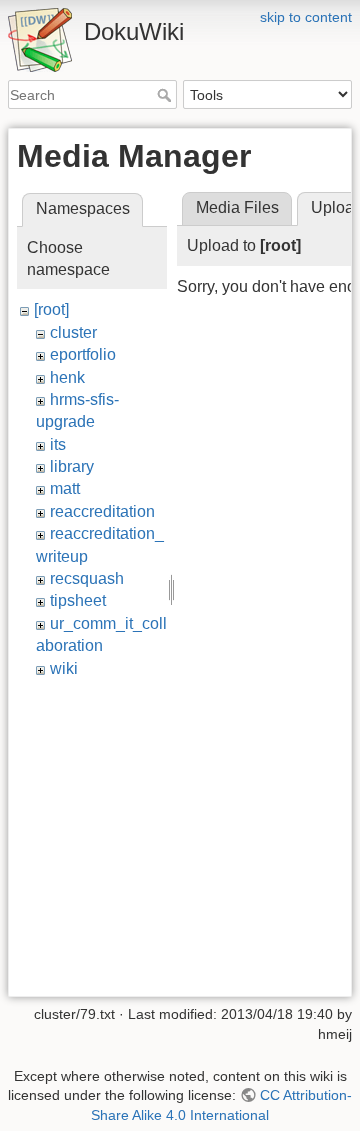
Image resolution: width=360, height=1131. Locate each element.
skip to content (306, 17)
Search (166, 95)
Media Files (237, 207)
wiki (64, 668)
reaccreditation (102, 511)
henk (67, 377)
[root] (51, 309)
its (58, 444)
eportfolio (83, 354)
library (72, 466)
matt (65, 488)
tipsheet (78, 600)
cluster (73, 332)
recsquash (87, 578)
